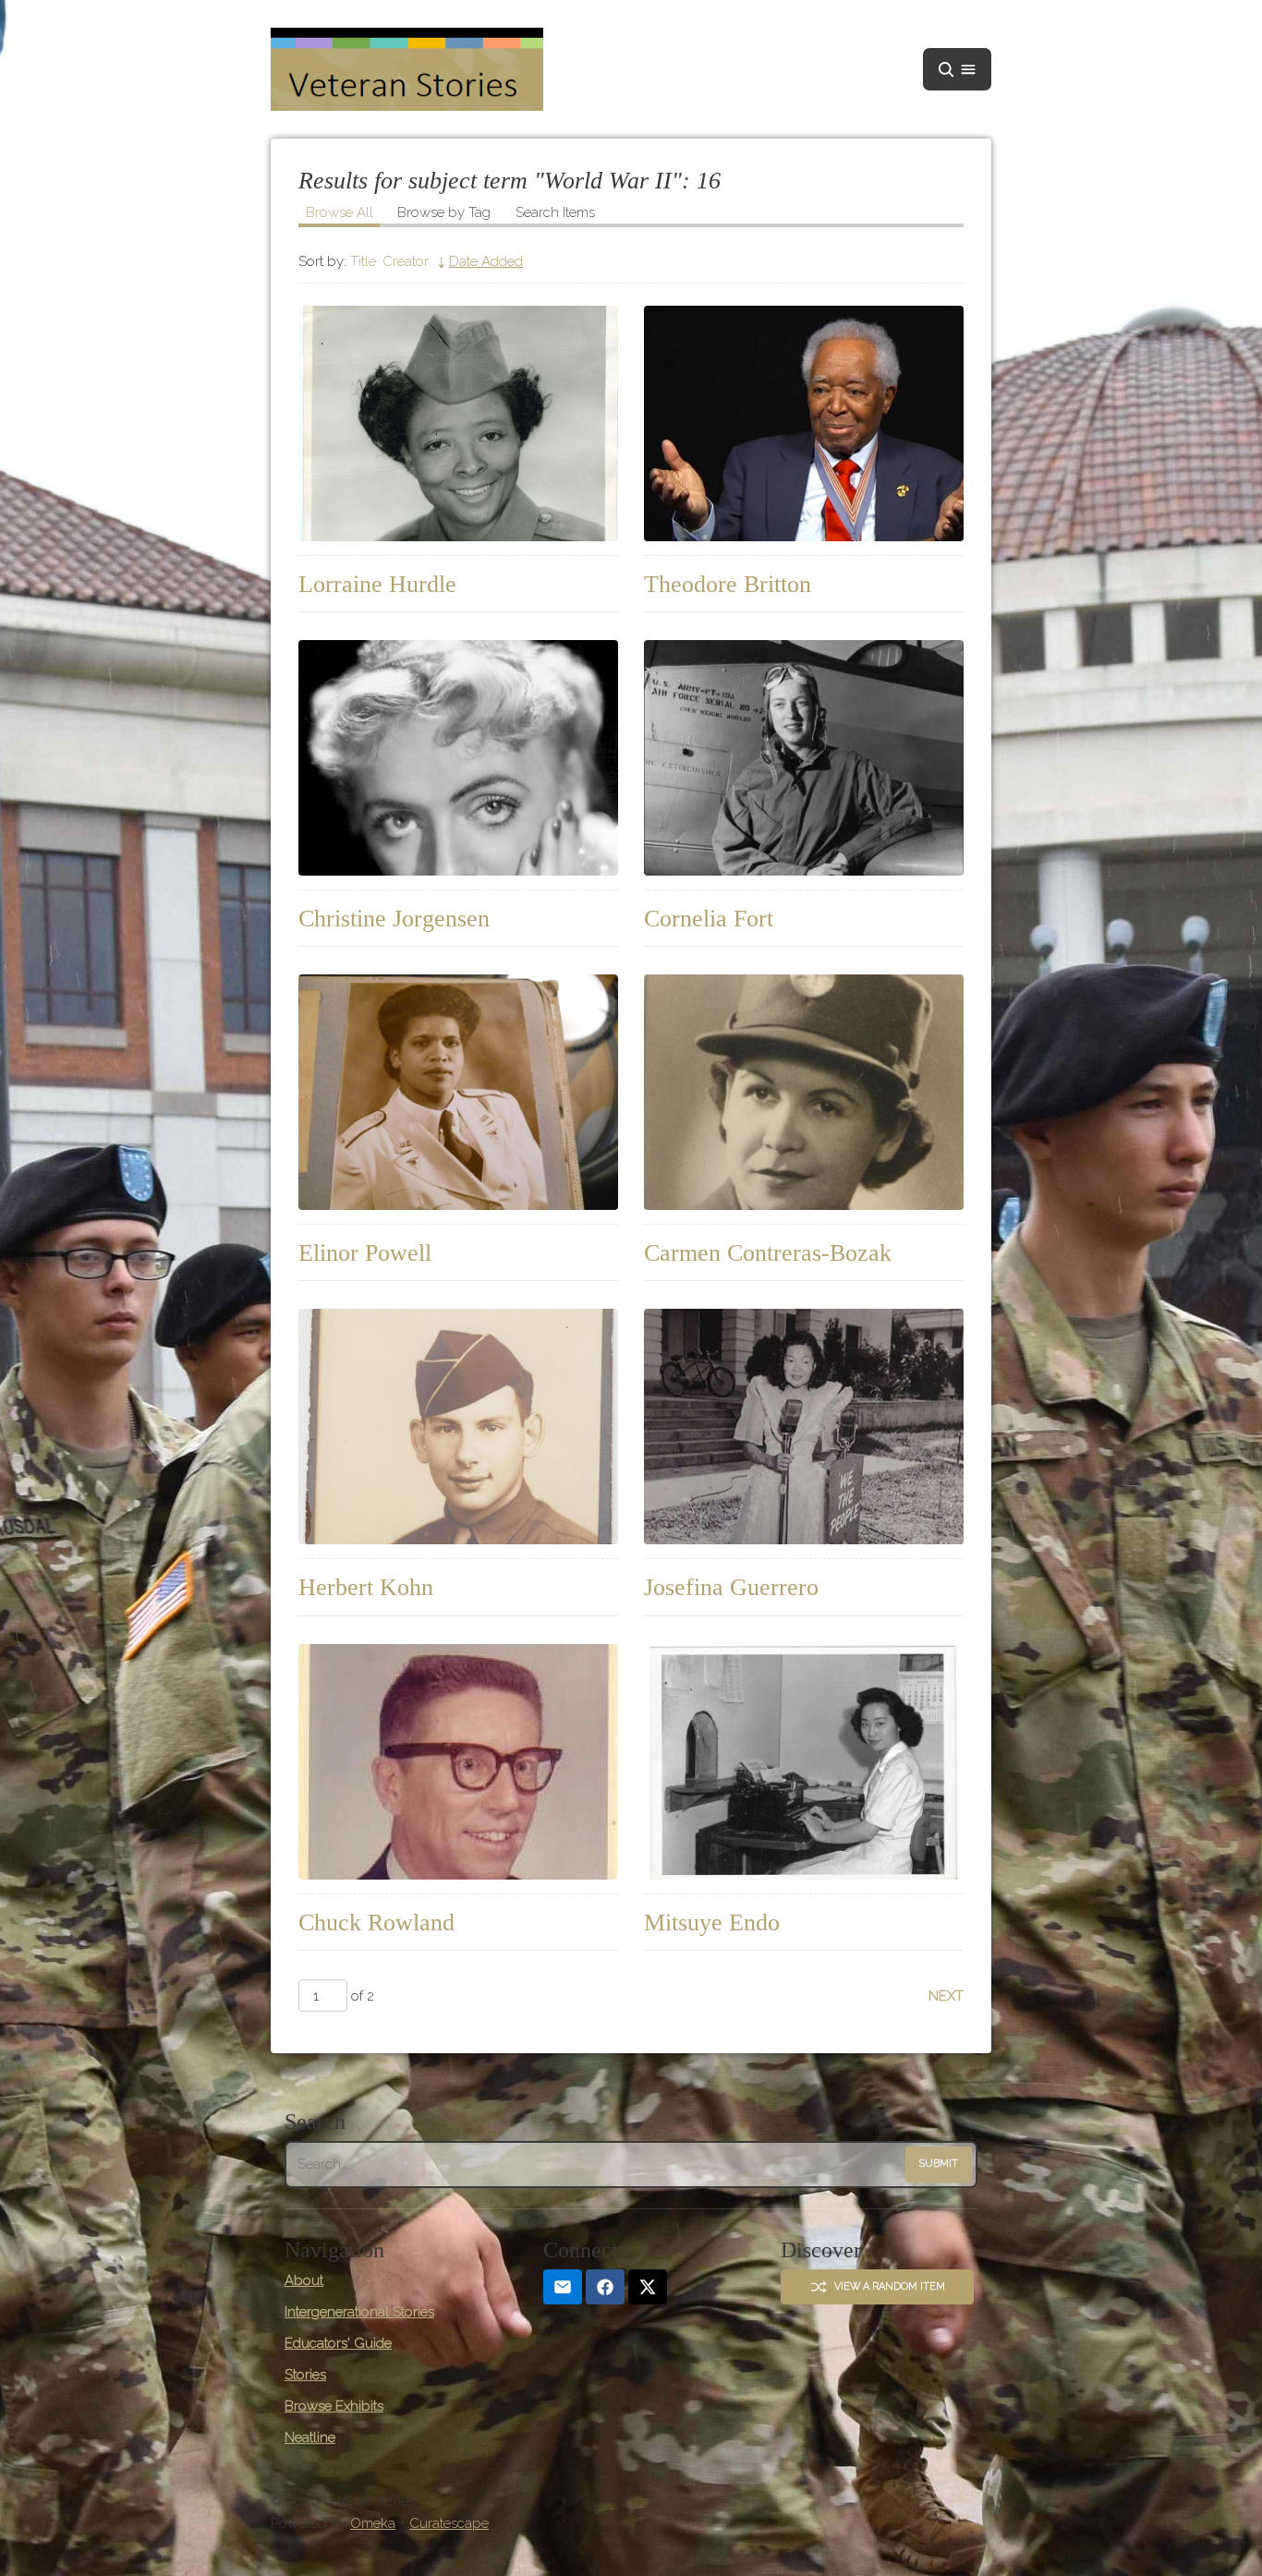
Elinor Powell (365, 1253)
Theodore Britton (728, 584)
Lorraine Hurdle (377, 584)
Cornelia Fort (709, 919)
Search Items (555, 212)
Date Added (486, 261)
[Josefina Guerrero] (804, 1427)
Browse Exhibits (334, 2406)
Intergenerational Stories (359, 2312)
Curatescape (449, 2523)
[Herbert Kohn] (458, 1427)
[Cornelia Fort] (804, 758)
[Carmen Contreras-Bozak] (804, 1092)
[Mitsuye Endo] (804, 1762)
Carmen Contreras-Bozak (768, 1253)
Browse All (340, 212)
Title (363, 261)
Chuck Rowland (376, 1923)
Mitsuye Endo (712, 1923)
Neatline (310, 2437)
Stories (305, 2375)
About (304, 2280)
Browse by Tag (444, 212)
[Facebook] (605, 2287)
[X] (648, 2287)
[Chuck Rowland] (458, 1762)
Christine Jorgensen (394, 919)
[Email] (563, 2287)
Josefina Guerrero (731, 1587)
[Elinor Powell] (458, 1092)
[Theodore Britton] (804, 423)
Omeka (373, 2523)
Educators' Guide (338, 2343)
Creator (406, 261)
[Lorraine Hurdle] (458, 423)
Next (946, 1996)
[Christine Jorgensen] (458, 758)
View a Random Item (890, 2286)
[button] (957, 70)
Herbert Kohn (366, 1587)
